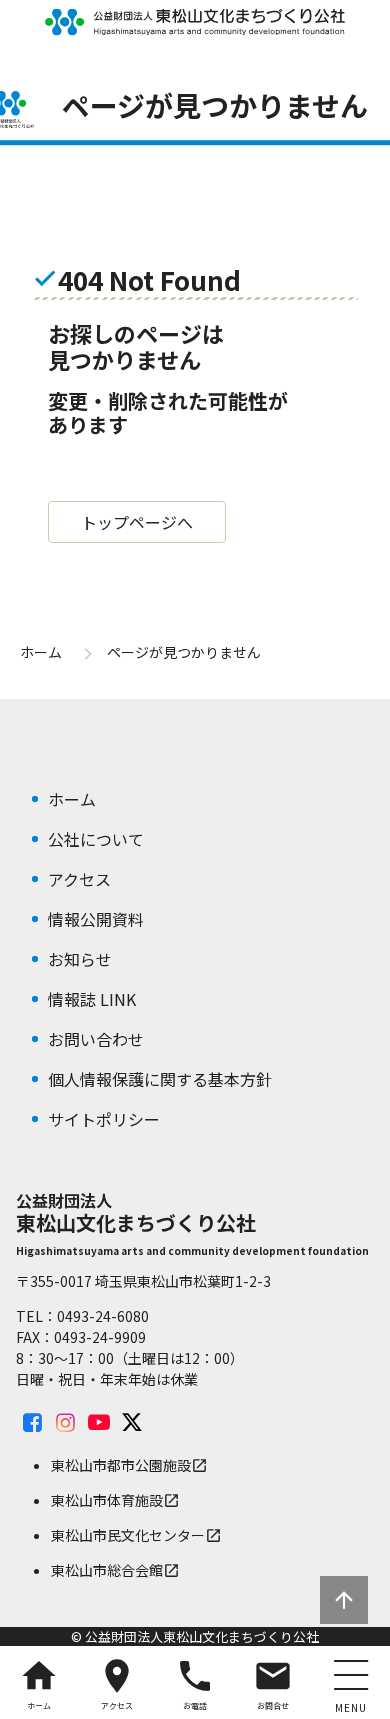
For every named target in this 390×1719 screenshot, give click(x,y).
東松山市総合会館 (115, 1570)
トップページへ (137, 522)
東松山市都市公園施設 (129, 1465)
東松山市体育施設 (115, 1500)
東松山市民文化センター (136, 1535)
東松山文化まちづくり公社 (195, 21)
